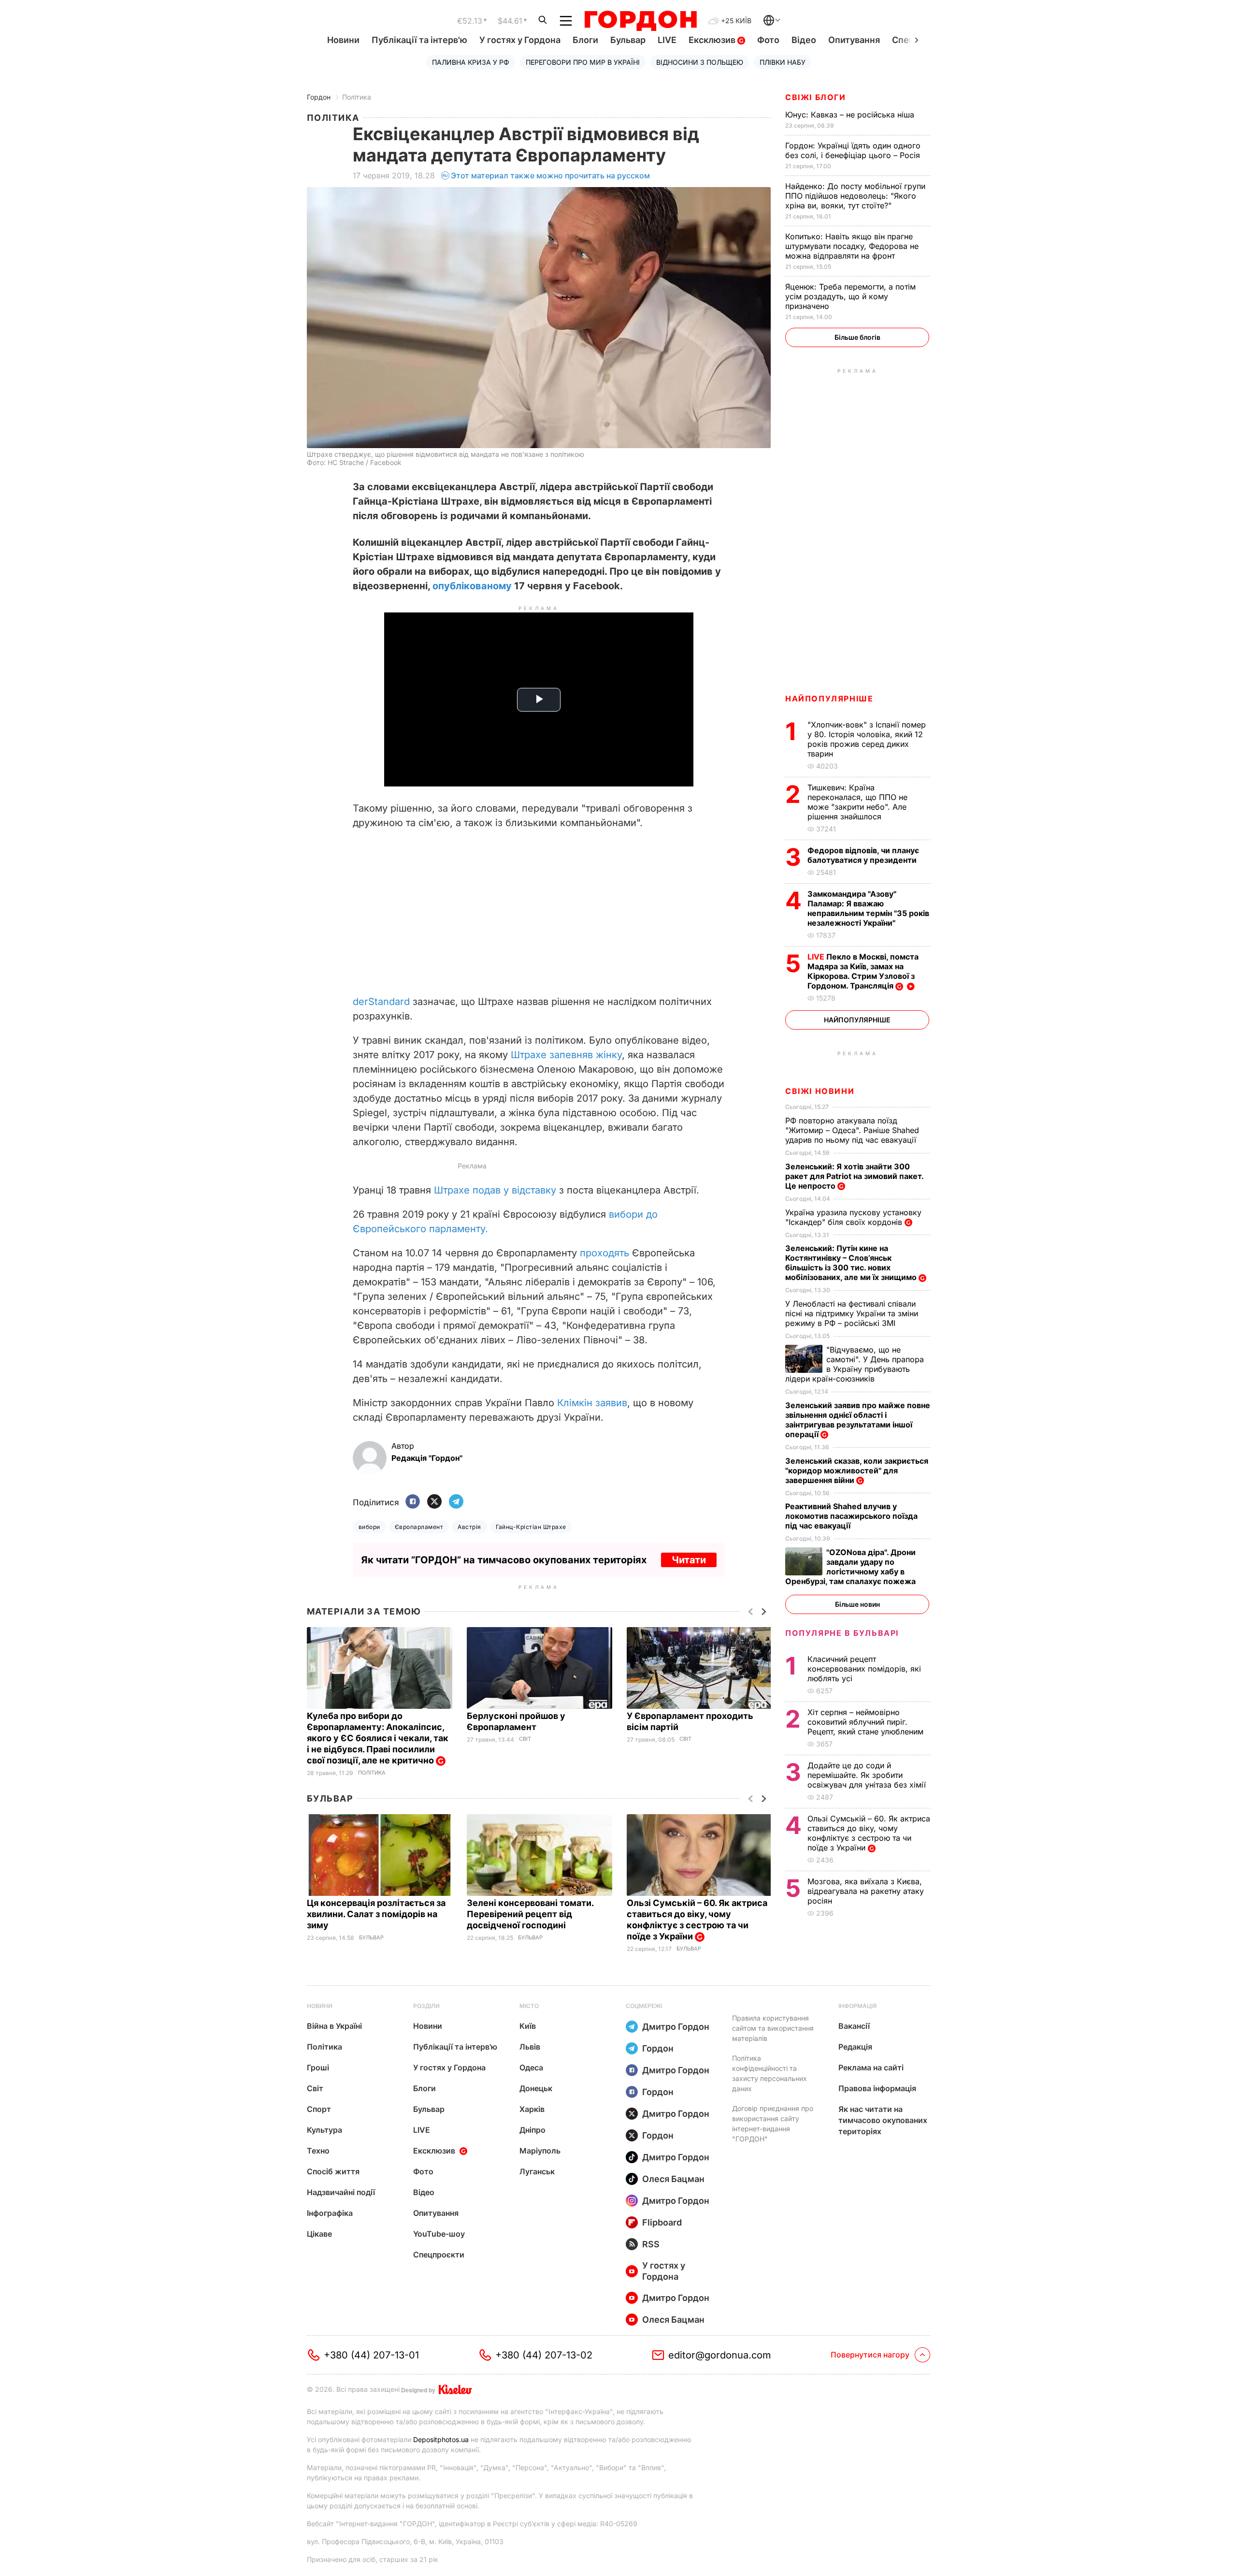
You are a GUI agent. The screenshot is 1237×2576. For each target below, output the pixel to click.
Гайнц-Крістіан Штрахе (531, 1527)
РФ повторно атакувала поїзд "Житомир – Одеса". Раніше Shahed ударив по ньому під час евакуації (852, 1130)
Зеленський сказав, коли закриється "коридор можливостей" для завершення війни (857, 1470)
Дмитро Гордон (676, 2027)
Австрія (469, 1527)
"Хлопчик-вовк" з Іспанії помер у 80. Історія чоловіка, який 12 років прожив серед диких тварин (867, 739)
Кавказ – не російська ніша (851, 115)
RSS (651, 2244)
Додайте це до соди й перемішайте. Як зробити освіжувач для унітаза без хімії (868, 1775)
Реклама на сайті (871, 2067)
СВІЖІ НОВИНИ (820, 1091)
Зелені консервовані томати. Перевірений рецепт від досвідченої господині (530, 1914)
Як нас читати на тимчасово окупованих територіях (883, 2120)
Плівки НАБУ (783, 62)
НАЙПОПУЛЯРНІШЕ (829, 699)
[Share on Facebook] (413, 1502)
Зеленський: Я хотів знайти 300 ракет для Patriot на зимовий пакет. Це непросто (854, 1176)
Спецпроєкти (439, 2255)
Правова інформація (877, 2088)
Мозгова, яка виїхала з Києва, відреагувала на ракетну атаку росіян (866, 1891)
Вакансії (854, 2026)
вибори (369, 1527)
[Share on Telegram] (456, 1502)
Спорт (319, 2109)
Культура (324, 2130)
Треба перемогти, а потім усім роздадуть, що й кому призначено (850, 296)
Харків (532, 2109)
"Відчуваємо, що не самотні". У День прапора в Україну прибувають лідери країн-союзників (855, 1364)
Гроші (318, 2067)
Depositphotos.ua (441, 2439)
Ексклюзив (713, 40)
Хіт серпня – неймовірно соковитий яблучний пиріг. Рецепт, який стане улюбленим (867, 1722)
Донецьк (536, 2088)
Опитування (854, 40)
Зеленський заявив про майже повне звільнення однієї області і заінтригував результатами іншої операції (858, 1420)
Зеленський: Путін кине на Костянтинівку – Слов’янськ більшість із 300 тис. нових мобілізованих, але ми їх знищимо (852, 1263)
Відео (804, 40)
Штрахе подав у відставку (495, 1190)
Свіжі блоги (816, 97)
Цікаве (319, 2234)
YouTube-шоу (439, 2234)
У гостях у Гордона (520, 40)
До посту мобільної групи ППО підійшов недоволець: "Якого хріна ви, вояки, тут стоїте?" (855, 196)
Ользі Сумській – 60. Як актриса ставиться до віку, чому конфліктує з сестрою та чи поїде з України (697, 1920)
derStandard (381, 1002)
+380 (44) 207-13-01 (371, 2355)
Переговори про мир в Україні (583, 62)
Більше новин (857, 1604)
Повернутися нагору (870, 2355)
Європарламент (419, 1527)
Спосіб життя (333, 2171)
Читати (689, 1560)
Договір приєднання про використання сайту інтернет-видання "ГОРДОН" (773, 2124)
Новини (343, 40)
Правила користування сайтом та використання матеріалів (773, 2028)
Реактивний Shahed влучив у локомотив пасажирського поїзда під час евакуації (851, 1516)
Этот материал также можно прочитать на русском (550, 175)
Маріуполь (540, 2151)
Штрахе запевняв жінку (566, 1055)
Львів (530, 2047)
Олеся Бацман (673, 2179)
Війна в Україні (334, 2026)
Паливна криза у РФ (471, 62)
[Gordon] (640, 21)
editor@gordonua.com (720, 2355)
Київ (528, 2026)
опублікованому (472, 586)
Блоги (585, 40)
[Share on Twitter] (434, 1502)
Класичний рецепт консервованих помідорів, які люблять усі (864, 1669)
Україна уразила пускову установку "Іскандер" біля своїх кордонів (853, 1217)
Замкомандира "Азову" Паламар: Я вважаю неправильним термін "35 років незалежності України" (868, 908)
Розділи (426, 2006)
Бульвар (628, 40)
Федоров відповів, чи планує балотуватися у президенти (863, 855)
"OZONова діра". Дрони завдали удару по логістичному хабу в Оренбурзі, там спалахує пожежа (851, 1567)
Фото (768, 40)
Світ (525, 1739)
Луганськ (537, 2171)
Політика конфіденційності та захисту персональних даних (770, 2073)
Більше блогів (857, 337)
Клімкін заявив (592, 1403)
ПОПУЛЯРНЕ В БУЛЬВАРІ (842, 1633)
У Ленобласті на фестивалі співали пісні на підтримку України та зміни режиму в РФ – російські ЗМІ (852, 1313)
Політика (357, 97)
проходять (606, 1253)
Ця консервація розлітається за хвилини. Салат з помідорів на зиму (376, 1914)
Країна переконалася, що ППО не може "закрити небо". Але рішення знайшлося (857, 802)
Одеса (531, 2067)
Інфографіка (330, 2213)
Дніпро (532, 2130)
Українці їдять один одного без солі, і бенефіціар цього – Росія (854, 150)
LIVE (667, 40)
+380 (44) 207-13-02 (544, 2355)
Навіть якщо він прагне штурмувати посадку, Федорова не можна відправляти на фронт (852, 246)
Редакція (855, 2047)
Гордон (319, 97)
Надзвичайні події (341, 2192)
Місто (529, 2006)
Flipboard (662, 2222)
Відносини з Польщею (700, 62)
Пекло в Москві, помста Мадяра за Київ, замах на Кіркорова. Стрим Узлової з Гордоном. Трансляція (863, 971)
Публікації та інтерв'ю (419, 40)
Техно (318, 2151)
